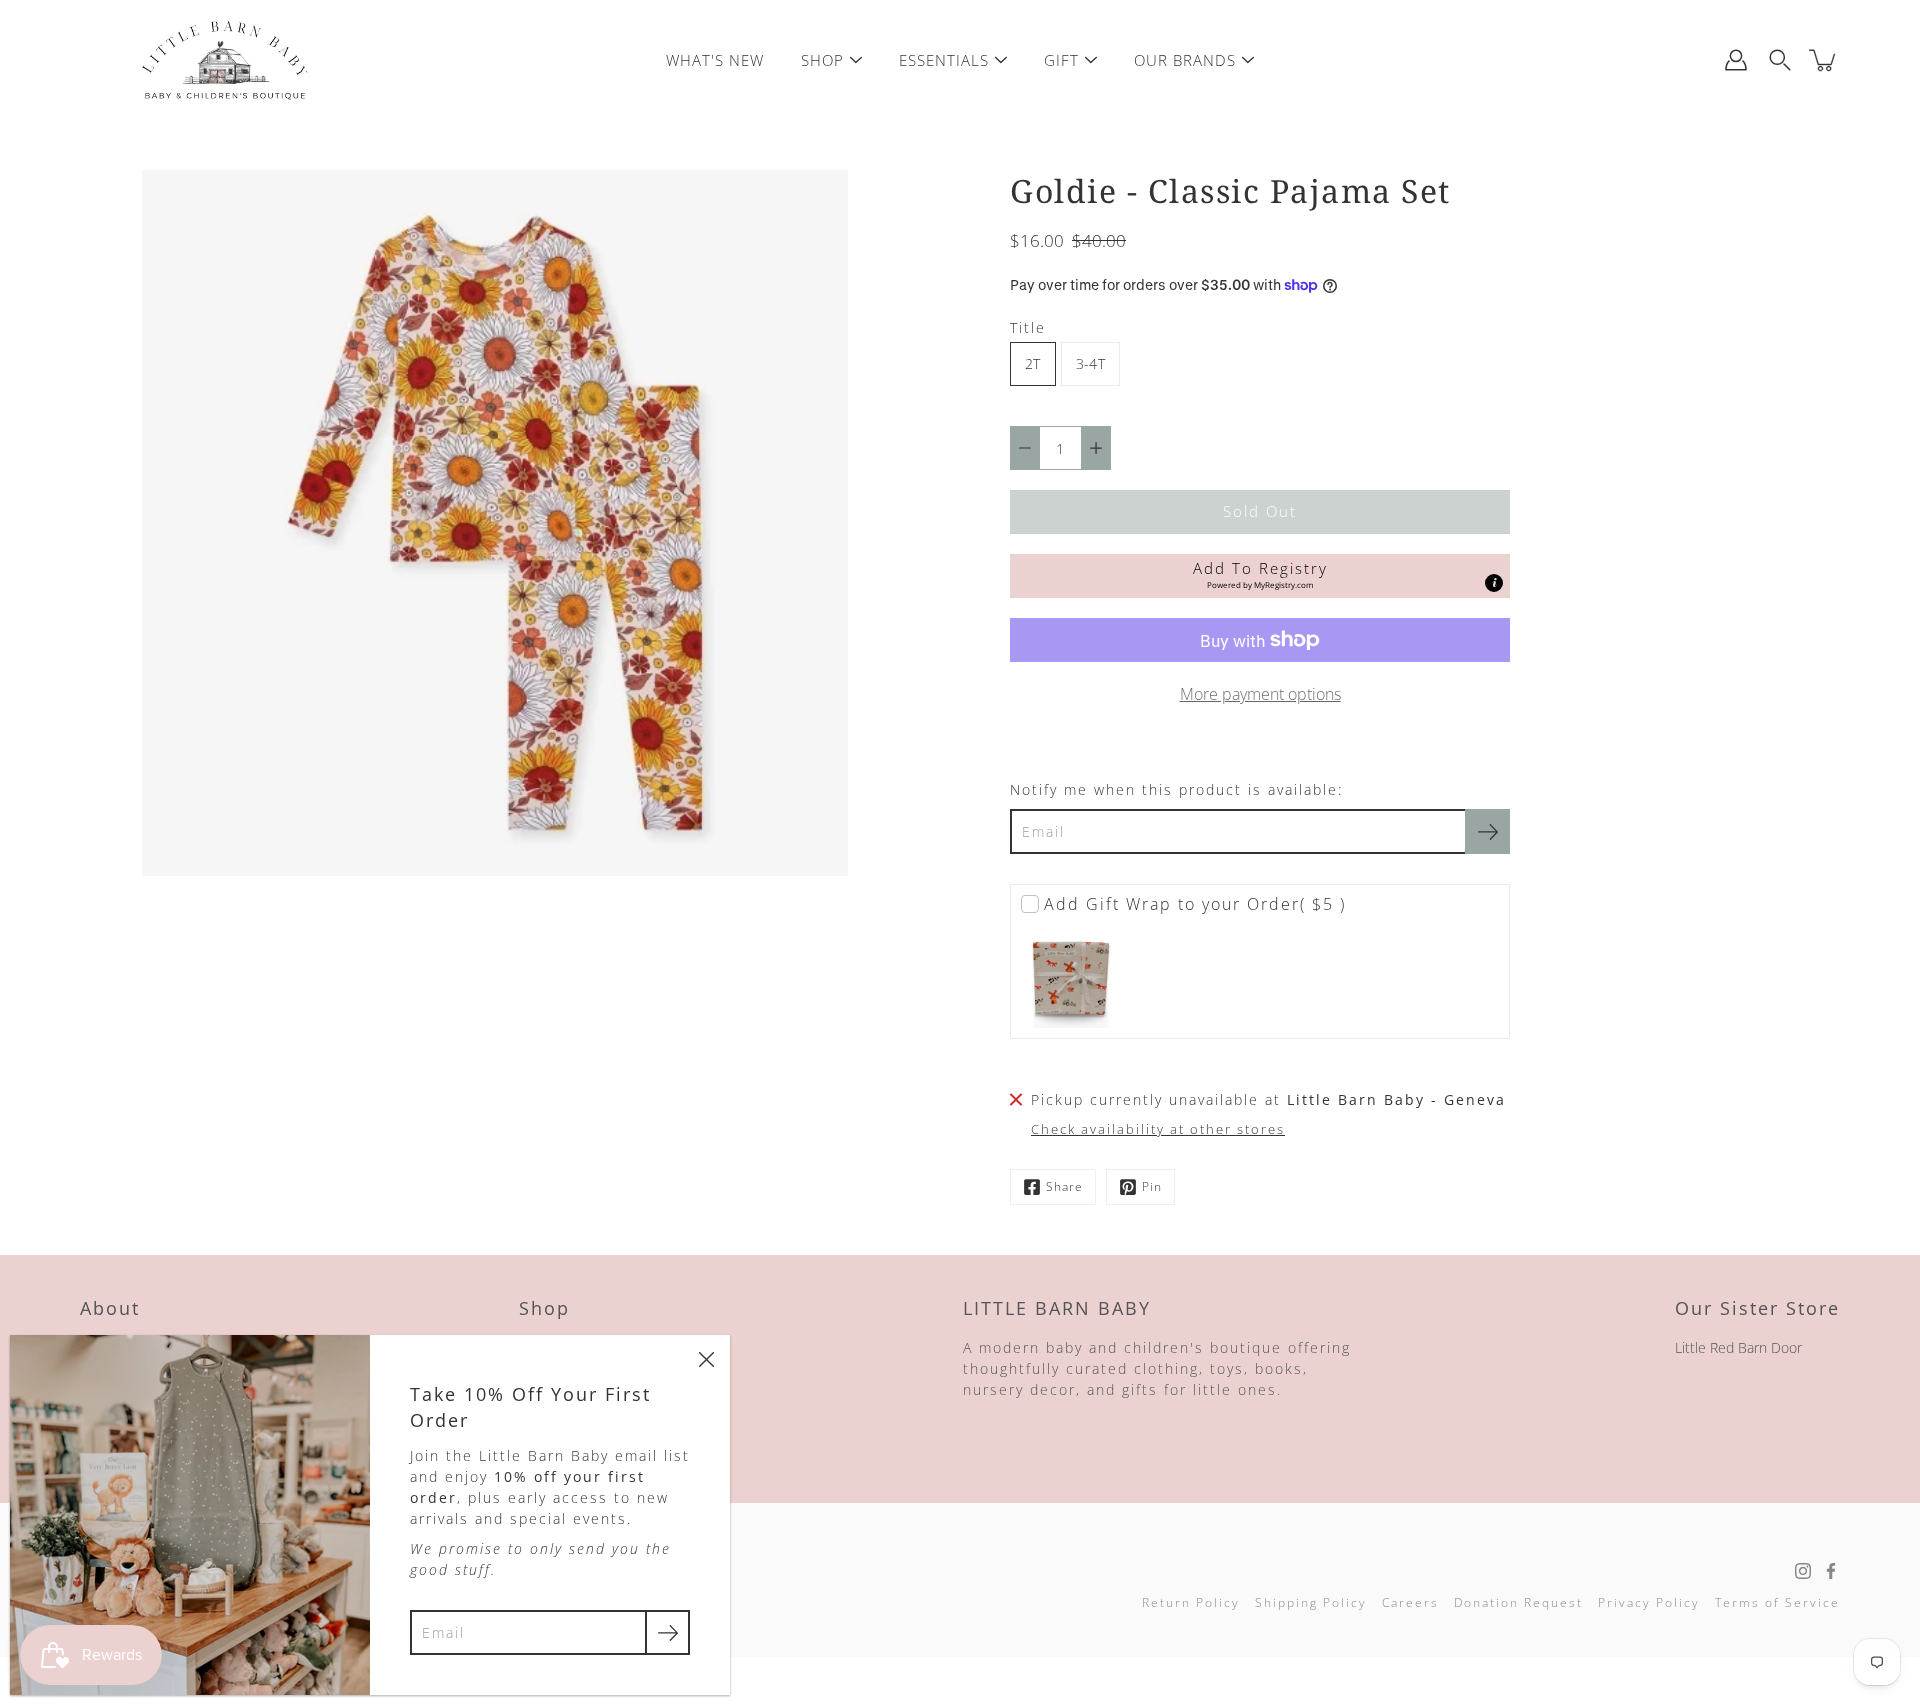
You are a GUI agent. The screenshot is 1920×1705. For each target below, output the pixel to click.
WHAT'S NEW (715, 60)
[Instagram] (1803, 1571)
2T (1033, 363)
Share (1064, 1186)
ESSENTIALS (944, 60)
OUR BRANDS (1185, 60)
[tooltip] (1494, 583)
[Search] (1780, 60)
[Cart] (1824, 60)
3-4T (1090, 363)
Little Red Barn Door (1738, 1347)
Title (1028, 327)
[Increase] (1096, 448)
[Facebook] (1831, 1571)
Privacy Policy (1649, 1602)
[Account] (1736, 60)
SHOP (822, 60)
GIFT (1061, 60)
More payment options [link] (1260, 694)
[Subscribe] (1487, 831)
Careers (1410, 1602)
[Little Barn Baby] (225, 60)
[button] (1260, 576)
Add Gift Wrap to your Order (1195, 904)
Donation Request (1518, 1602)
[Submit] (667, 1632)
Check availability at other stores (1158, 1129)
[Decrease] (1025, 448)
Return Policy (1191, 1602)
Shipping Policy (1311, 1602)
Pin (1152, 1186)
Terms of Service (1777, 1602)
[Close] (706, 1359)
